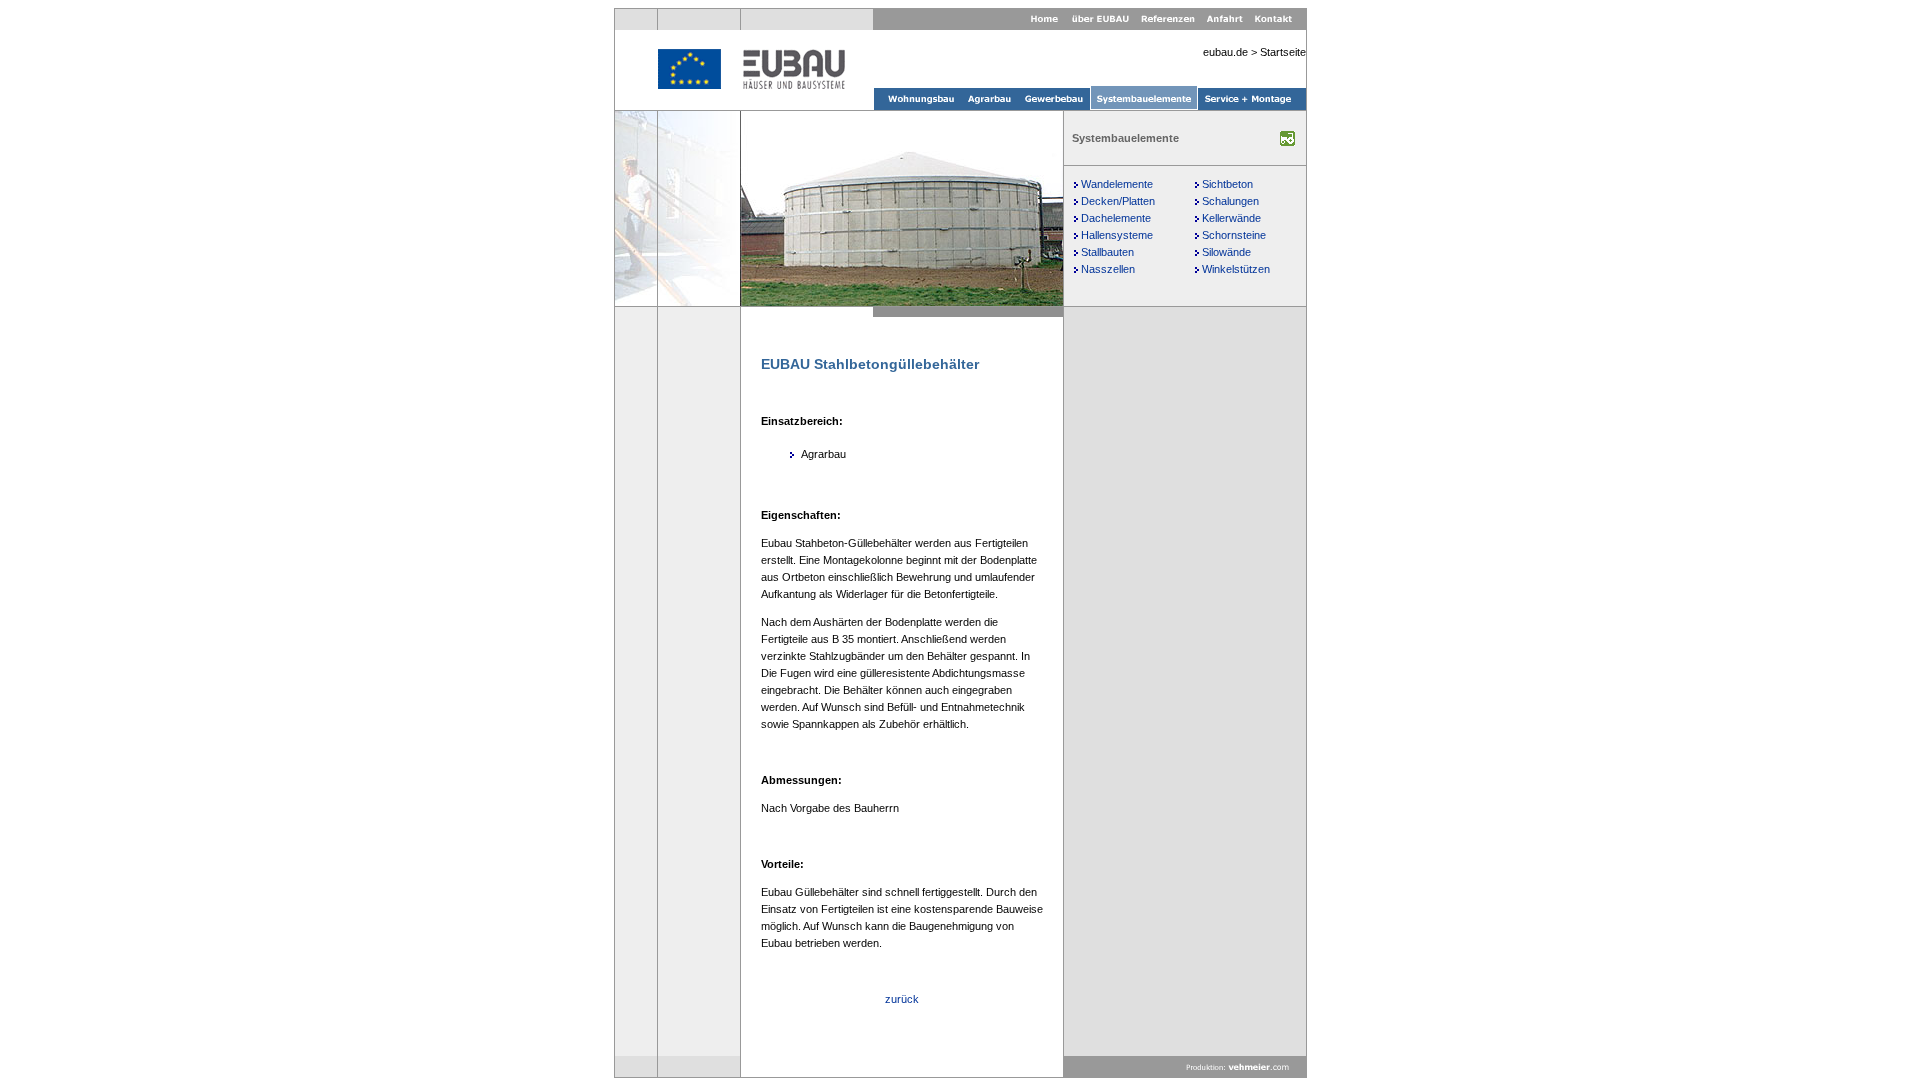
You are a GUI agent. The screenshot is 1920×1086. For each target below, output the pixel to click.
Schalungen (1230, 201)
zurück (902, 999)
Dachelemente (1116, 218)
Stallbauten (1107, 252)
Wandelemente (1117, 184)
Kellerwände (1231, 218)
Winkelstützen (1236, 269)
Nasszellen (1108, 269)
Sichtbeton (1227, 184)
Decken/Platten (1118, 201)
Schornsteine (1234, 235)
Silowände (1226, 252)
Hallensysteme (1117, 235)
